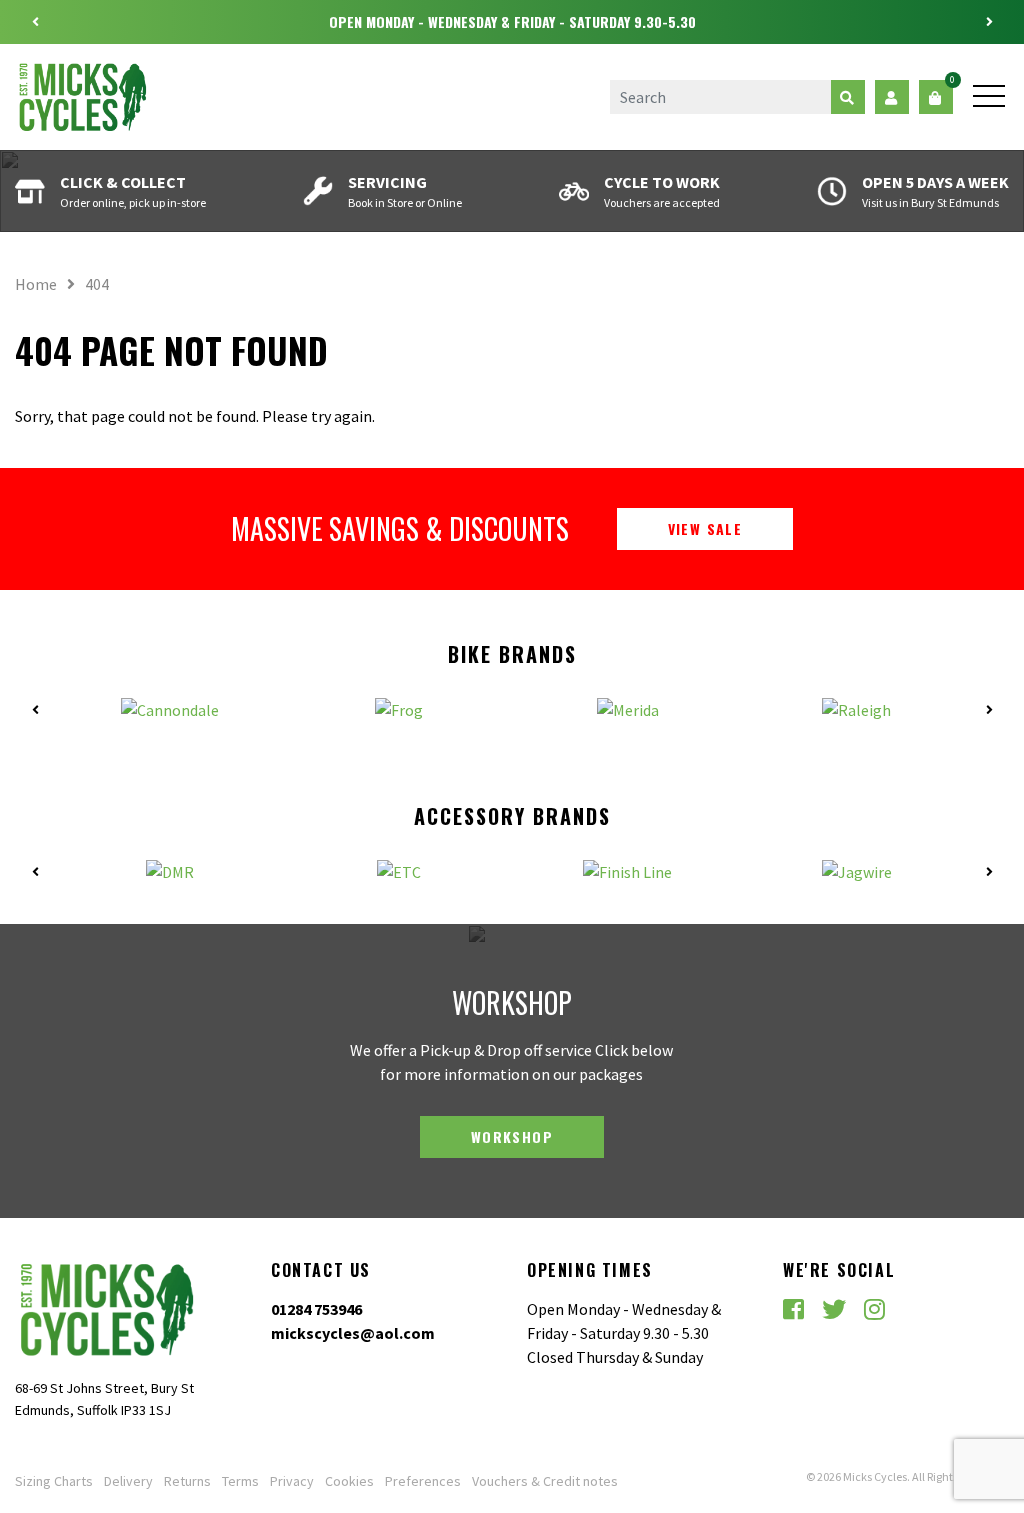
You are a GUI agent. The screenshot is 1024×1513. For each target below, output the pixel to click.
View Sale (705, 528)
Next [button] (989, 22)
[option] (512, 22)
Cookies (349, 1481)
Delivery (128, 1481)
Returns (187, 1481)
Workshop (512, 1136)
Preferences (423, 1481)
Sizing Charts (54, 1481)
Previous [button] (35, 22)
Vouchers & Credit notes (545, 1481)
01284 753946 (316, 1309)
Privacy (292, 1481)
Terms (240, 1481)
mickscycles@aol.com (353, 1333)
